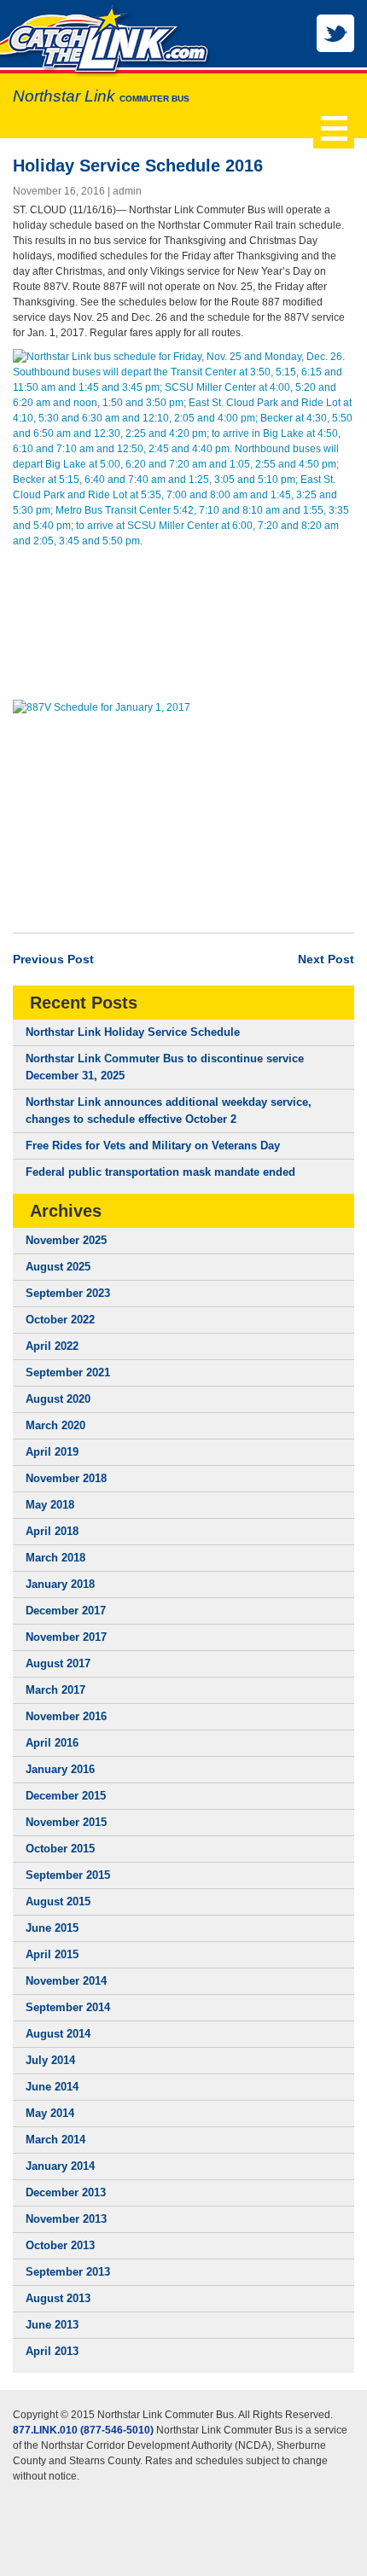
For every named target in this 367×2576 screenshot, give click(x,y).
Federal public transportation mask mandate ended (160, 1172)
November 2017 (66, 1637)
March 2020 (55, 1425)
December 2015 (66, 1796)
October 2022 (60, 1320)
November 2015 (66, 1822)
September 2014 (68, 2007)
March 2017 (55, 1690)
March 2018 (55, 1558)
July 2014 (50, 2060)
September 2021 (68, 1372)
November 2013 (66, 2219)
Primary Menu (334, 128)
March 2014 (55, 2140)
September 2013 (68, 2272)
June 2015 (52, 1928)
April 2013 (52, 2351)
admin (127, 191)
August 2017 (58, 1663)
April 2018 (52, 1531)
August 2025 (58, 1267)
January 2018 (60, 1584)
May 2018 (50, 1505)
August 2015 (58, 1901)
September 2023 (68, 1293)
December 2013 (66, 2192)
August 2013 (58, 2298)
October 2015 (60, 1849)
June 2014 (52, 2087)
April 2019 (52, 1452)
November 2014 (66, 1981)
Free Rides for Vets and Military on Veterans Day (153, 1146)
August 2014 (58, 2034)
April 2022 (52, 1346)
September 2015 (68, 1875)
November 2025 (66, 1240)
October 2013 (60, 2245)
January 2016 (60, 1769)
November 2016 (66, 1716)
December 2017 (66, 1611)
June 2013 (52, 2325)
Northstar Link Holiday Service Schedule (133, 1032)
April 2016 (52, 1743)
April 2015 (52, 1954)
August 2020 (58, 1399)
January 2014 (60, 2166)
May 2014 (50, 2113)
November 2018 (66, 1478)
